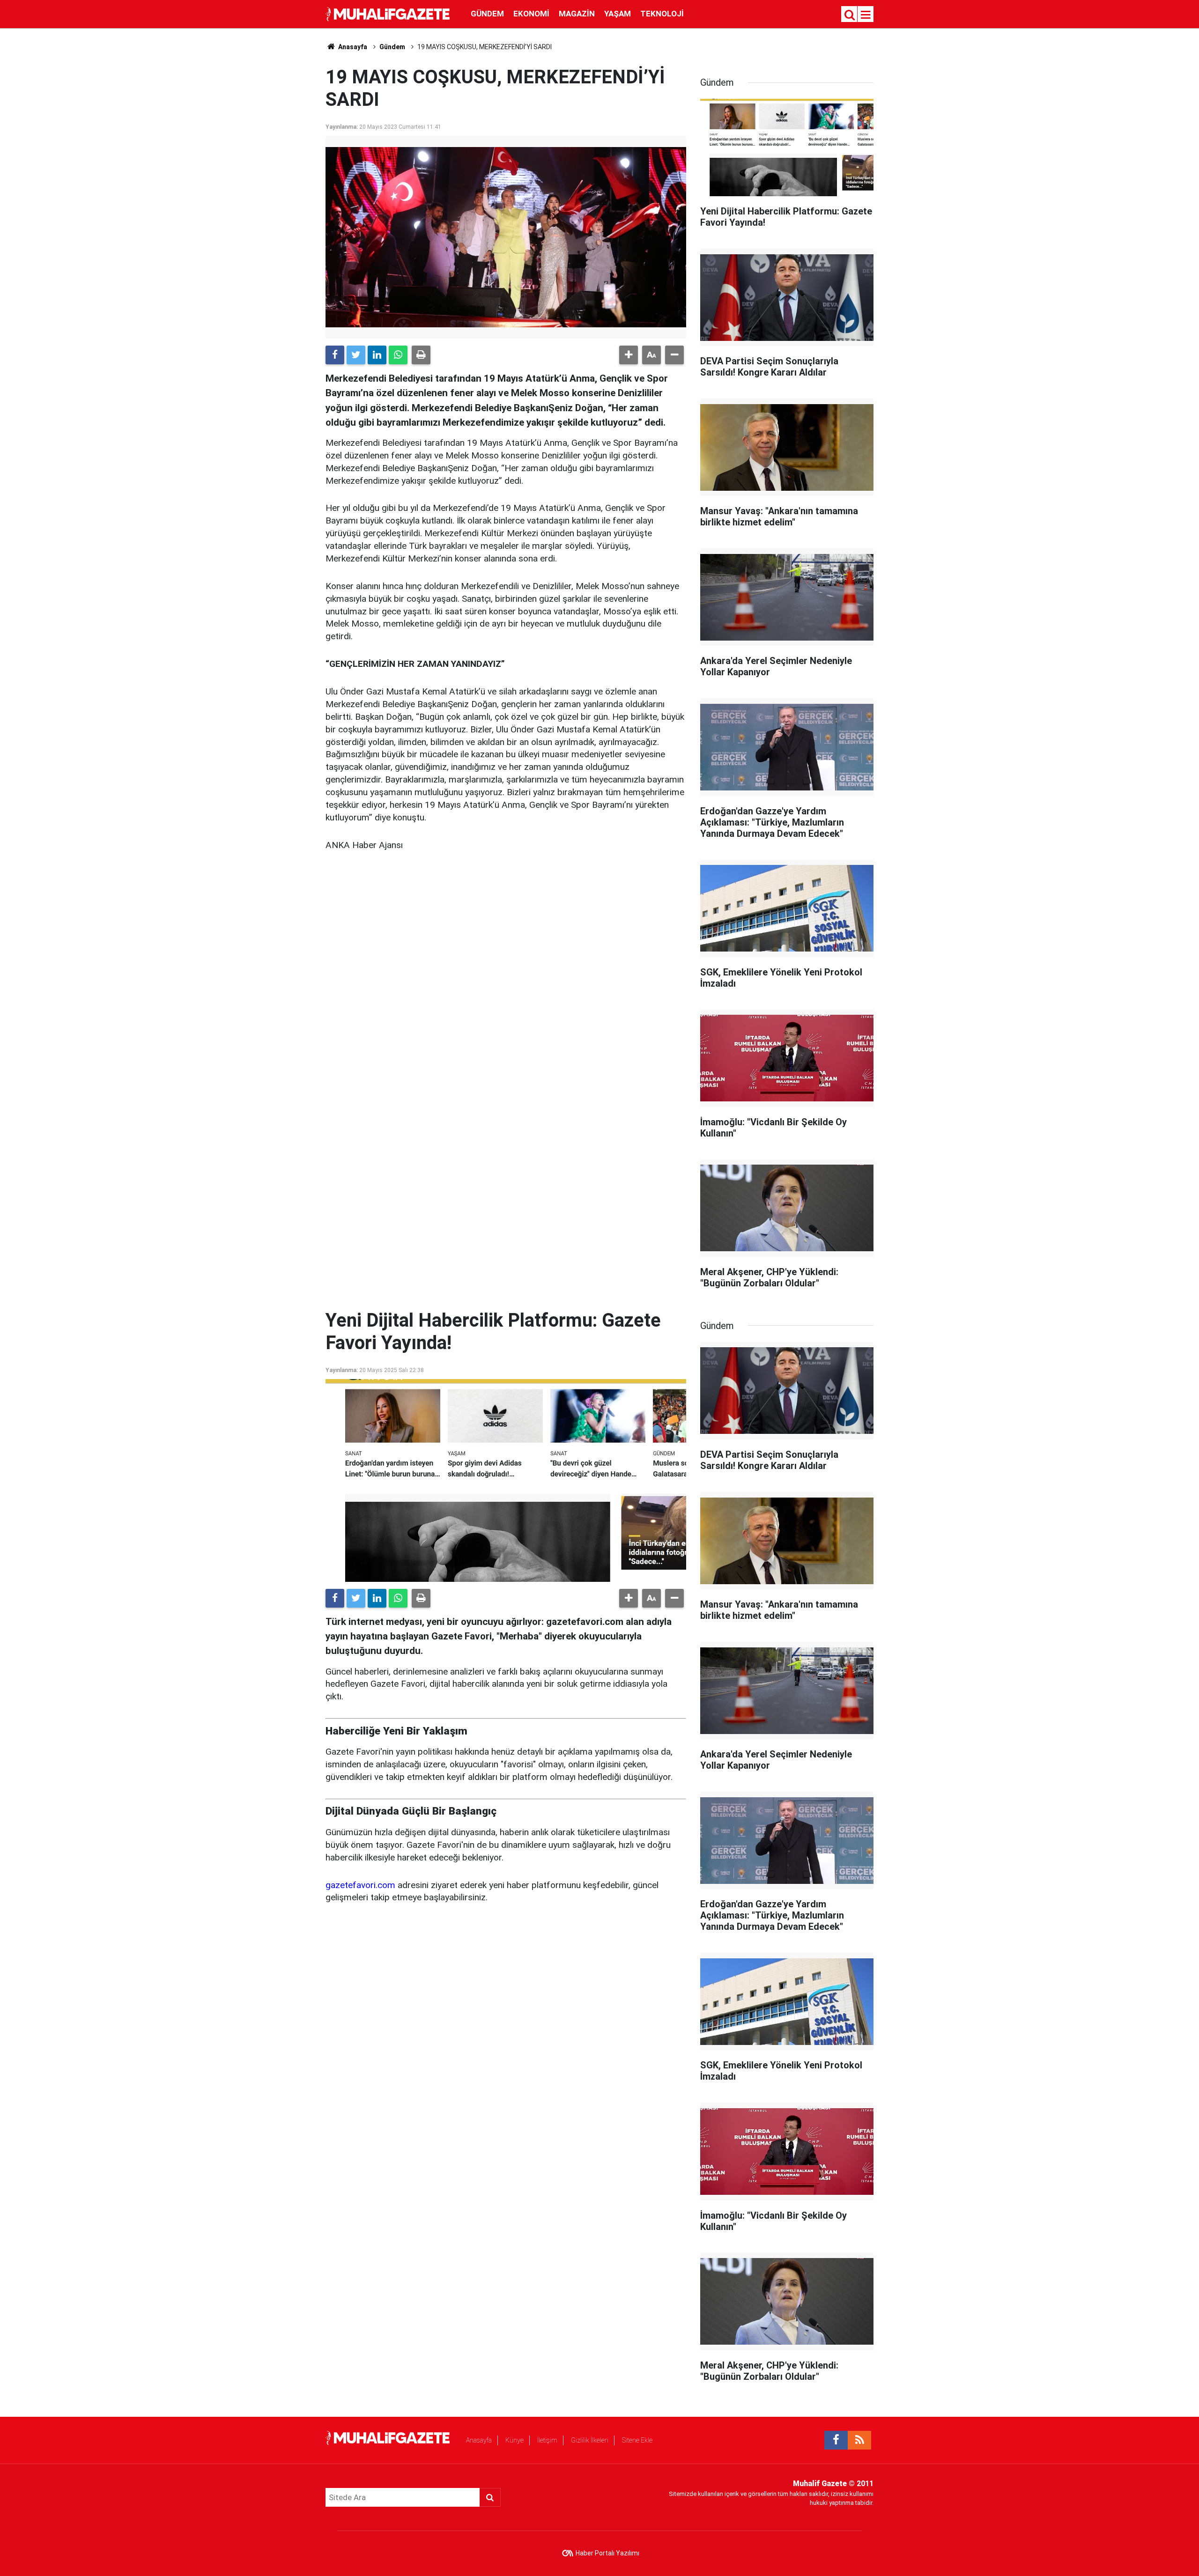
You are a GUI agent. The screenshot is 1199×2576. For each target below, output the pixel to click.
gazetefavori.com (360, 1885)
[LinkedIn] (377, 355)
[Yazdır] (421, 355)
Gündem (487, 14)
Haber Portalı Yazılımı (607, 2553)
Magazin (577, 14)
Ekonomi (531, 14)
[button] (629, 355)
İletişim (547, 2440)
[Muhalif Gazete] (389, 13)
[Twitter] (356, 355)
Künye (514, 2440)
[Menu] (866, 15)
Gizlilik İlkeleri (590, 2440)
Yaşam (618, 14)
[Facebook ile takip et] (836, 2440)
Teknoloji (662, 14)
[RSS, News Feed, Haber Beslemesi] (859, 2440)
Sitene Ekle (637, 2440)
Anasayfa (479, 2440)
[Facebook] (335, 355)
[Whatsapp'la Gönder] (398, 355)
